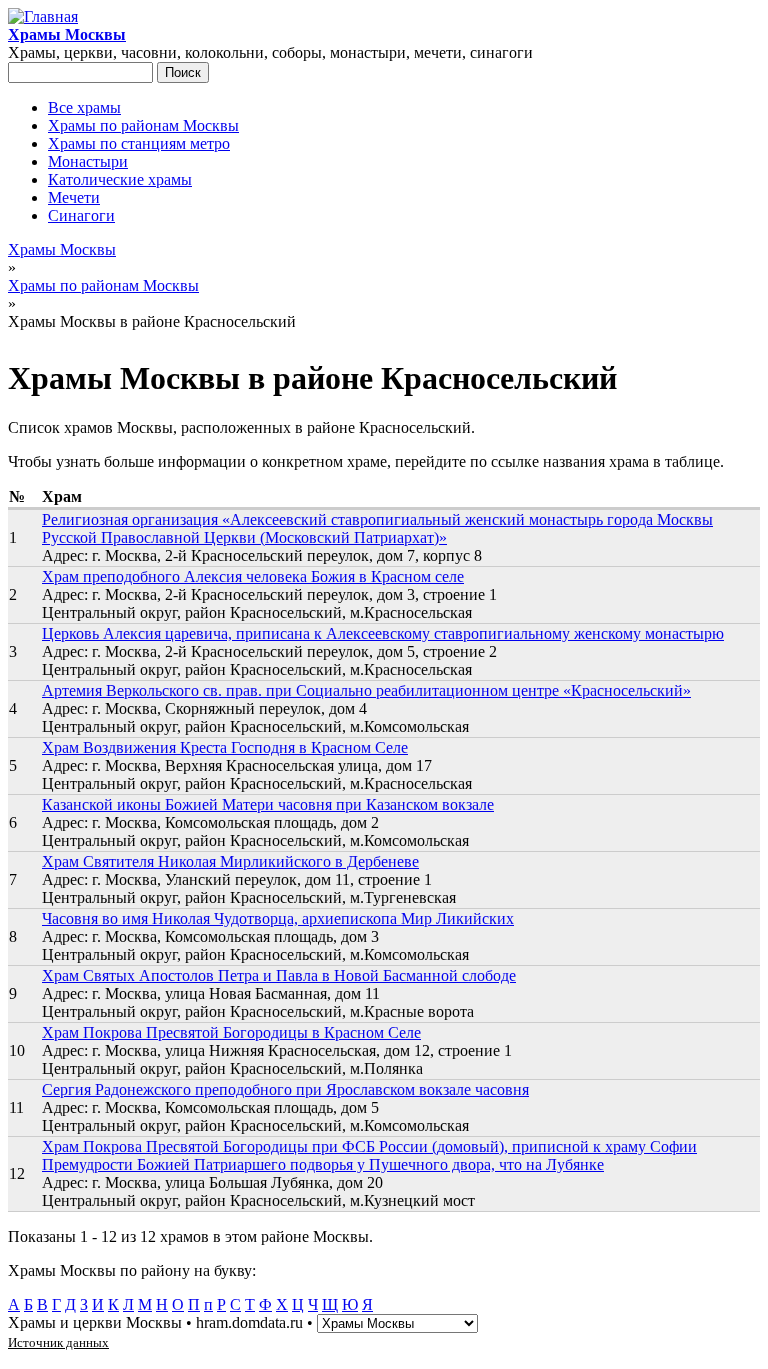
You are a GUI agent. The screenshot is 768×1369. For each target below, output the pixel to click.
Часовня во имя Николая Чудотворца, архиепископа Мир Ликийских (278, 918)
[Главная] (43, 16)
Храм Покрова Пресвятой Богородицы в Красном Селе (231, 1032)
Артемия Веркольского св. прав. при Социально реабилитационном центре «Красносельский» (366, 690)
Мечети (74, 197)
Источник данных (58, 1342)
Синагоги (81, 215)
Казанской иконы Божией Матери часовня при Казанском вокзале (268, 804)
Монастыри (88, 161)
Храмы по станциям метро (139, 143)
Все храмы (84, 107)
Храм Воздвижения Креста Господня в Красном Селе (225, 747)
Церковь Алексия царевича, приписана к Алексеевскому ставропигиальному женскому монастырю (383, 633)
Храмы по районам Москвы (143, 125)
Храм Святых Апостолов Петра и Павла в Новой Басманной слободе (279, 975)
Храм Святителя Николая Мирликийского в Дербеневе (230, 861)
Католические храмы (120, 179)
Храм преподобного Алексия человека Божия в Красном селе (253, 576)
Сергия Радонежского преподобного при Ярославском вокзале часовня (285, 1089)
